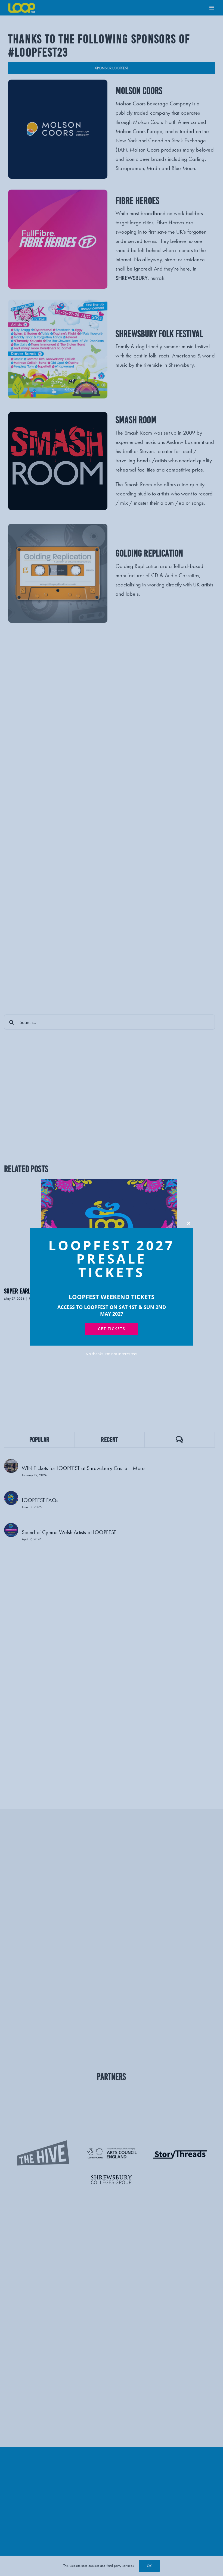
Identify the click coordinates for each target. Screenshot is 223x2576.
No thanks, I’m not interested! (112, 1354)
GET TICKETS (112, 1329)
